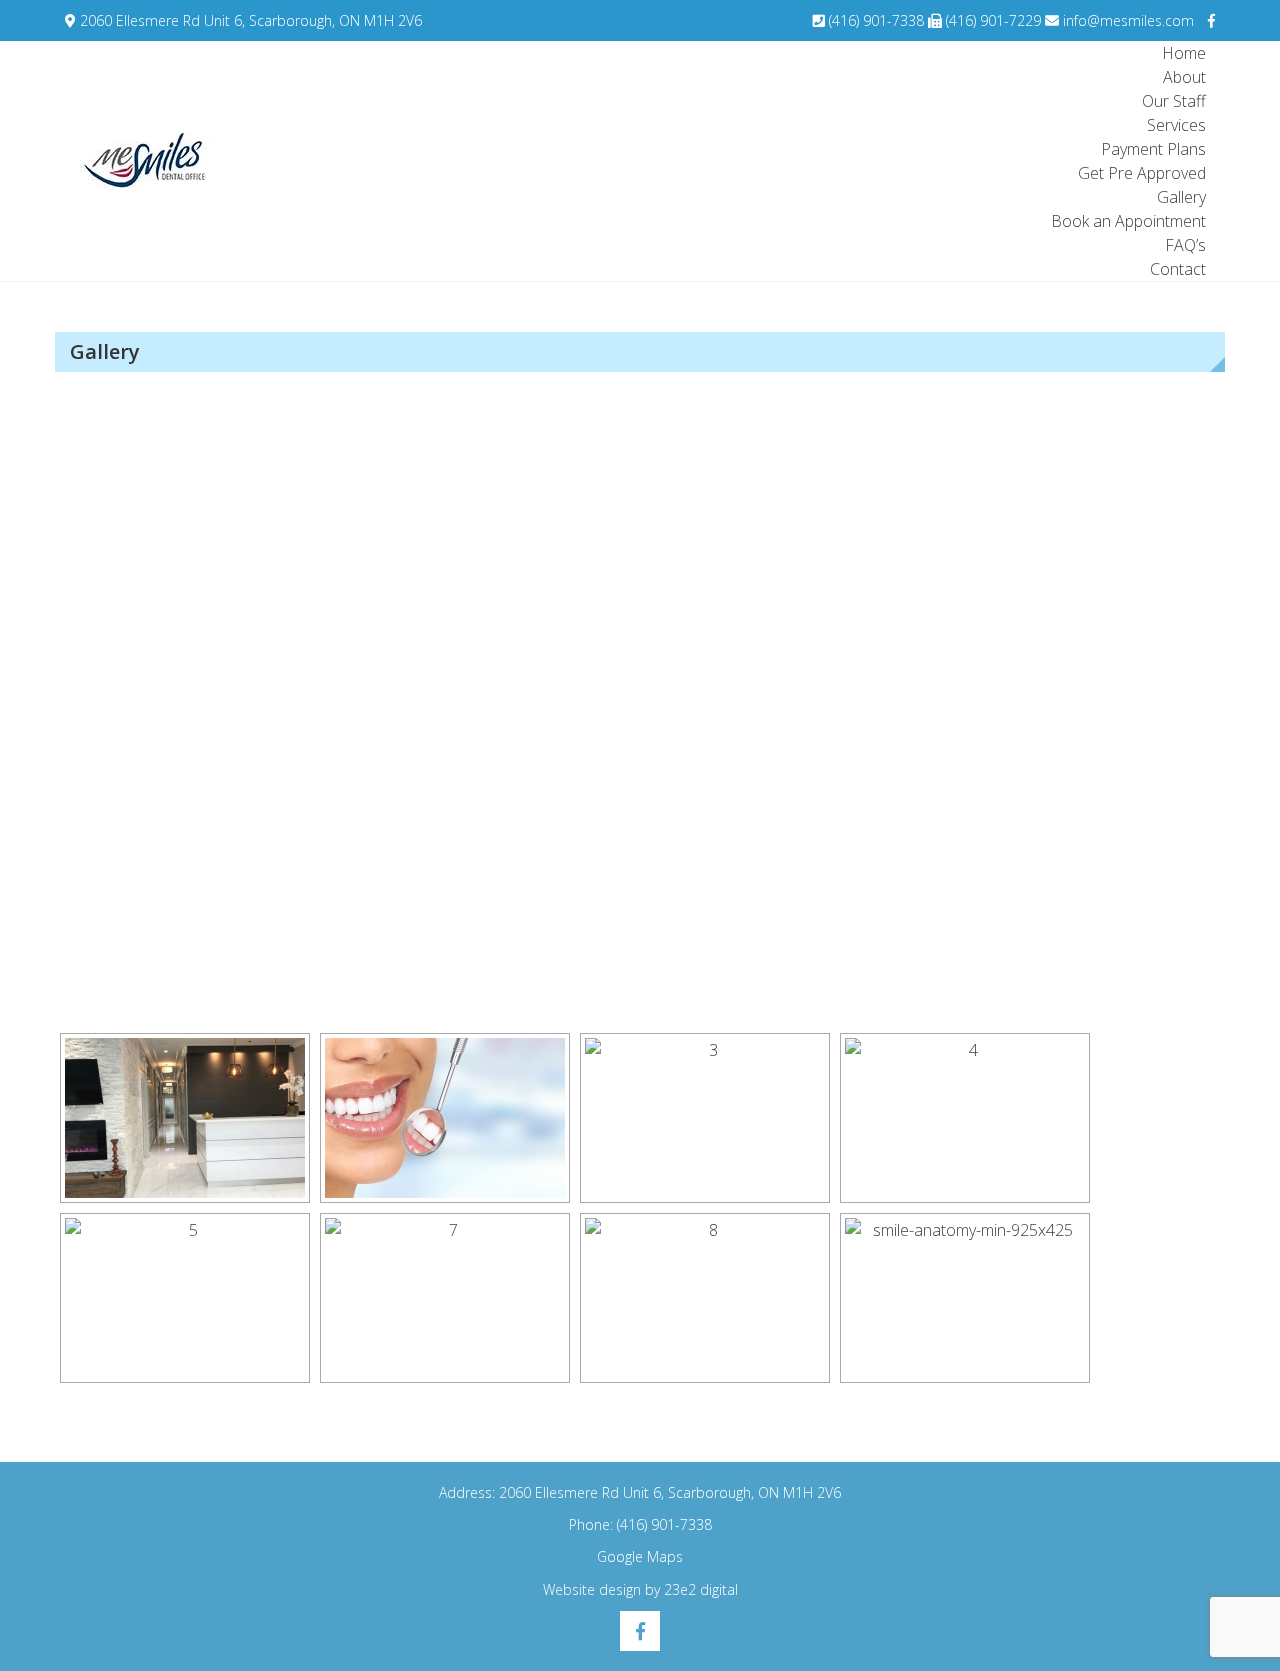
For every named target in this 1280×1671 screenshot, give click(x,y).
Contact (1178, 269)
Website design (592, 1589)
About (1184, 77)
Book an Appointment (1128, 221)
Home (1184, 53)
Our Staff (1174, 101)
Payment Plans (1153, 149)
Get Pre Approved (1142, 173)
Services (1176, 125)
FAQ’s (1185, 245)
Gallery (1181, 197)
